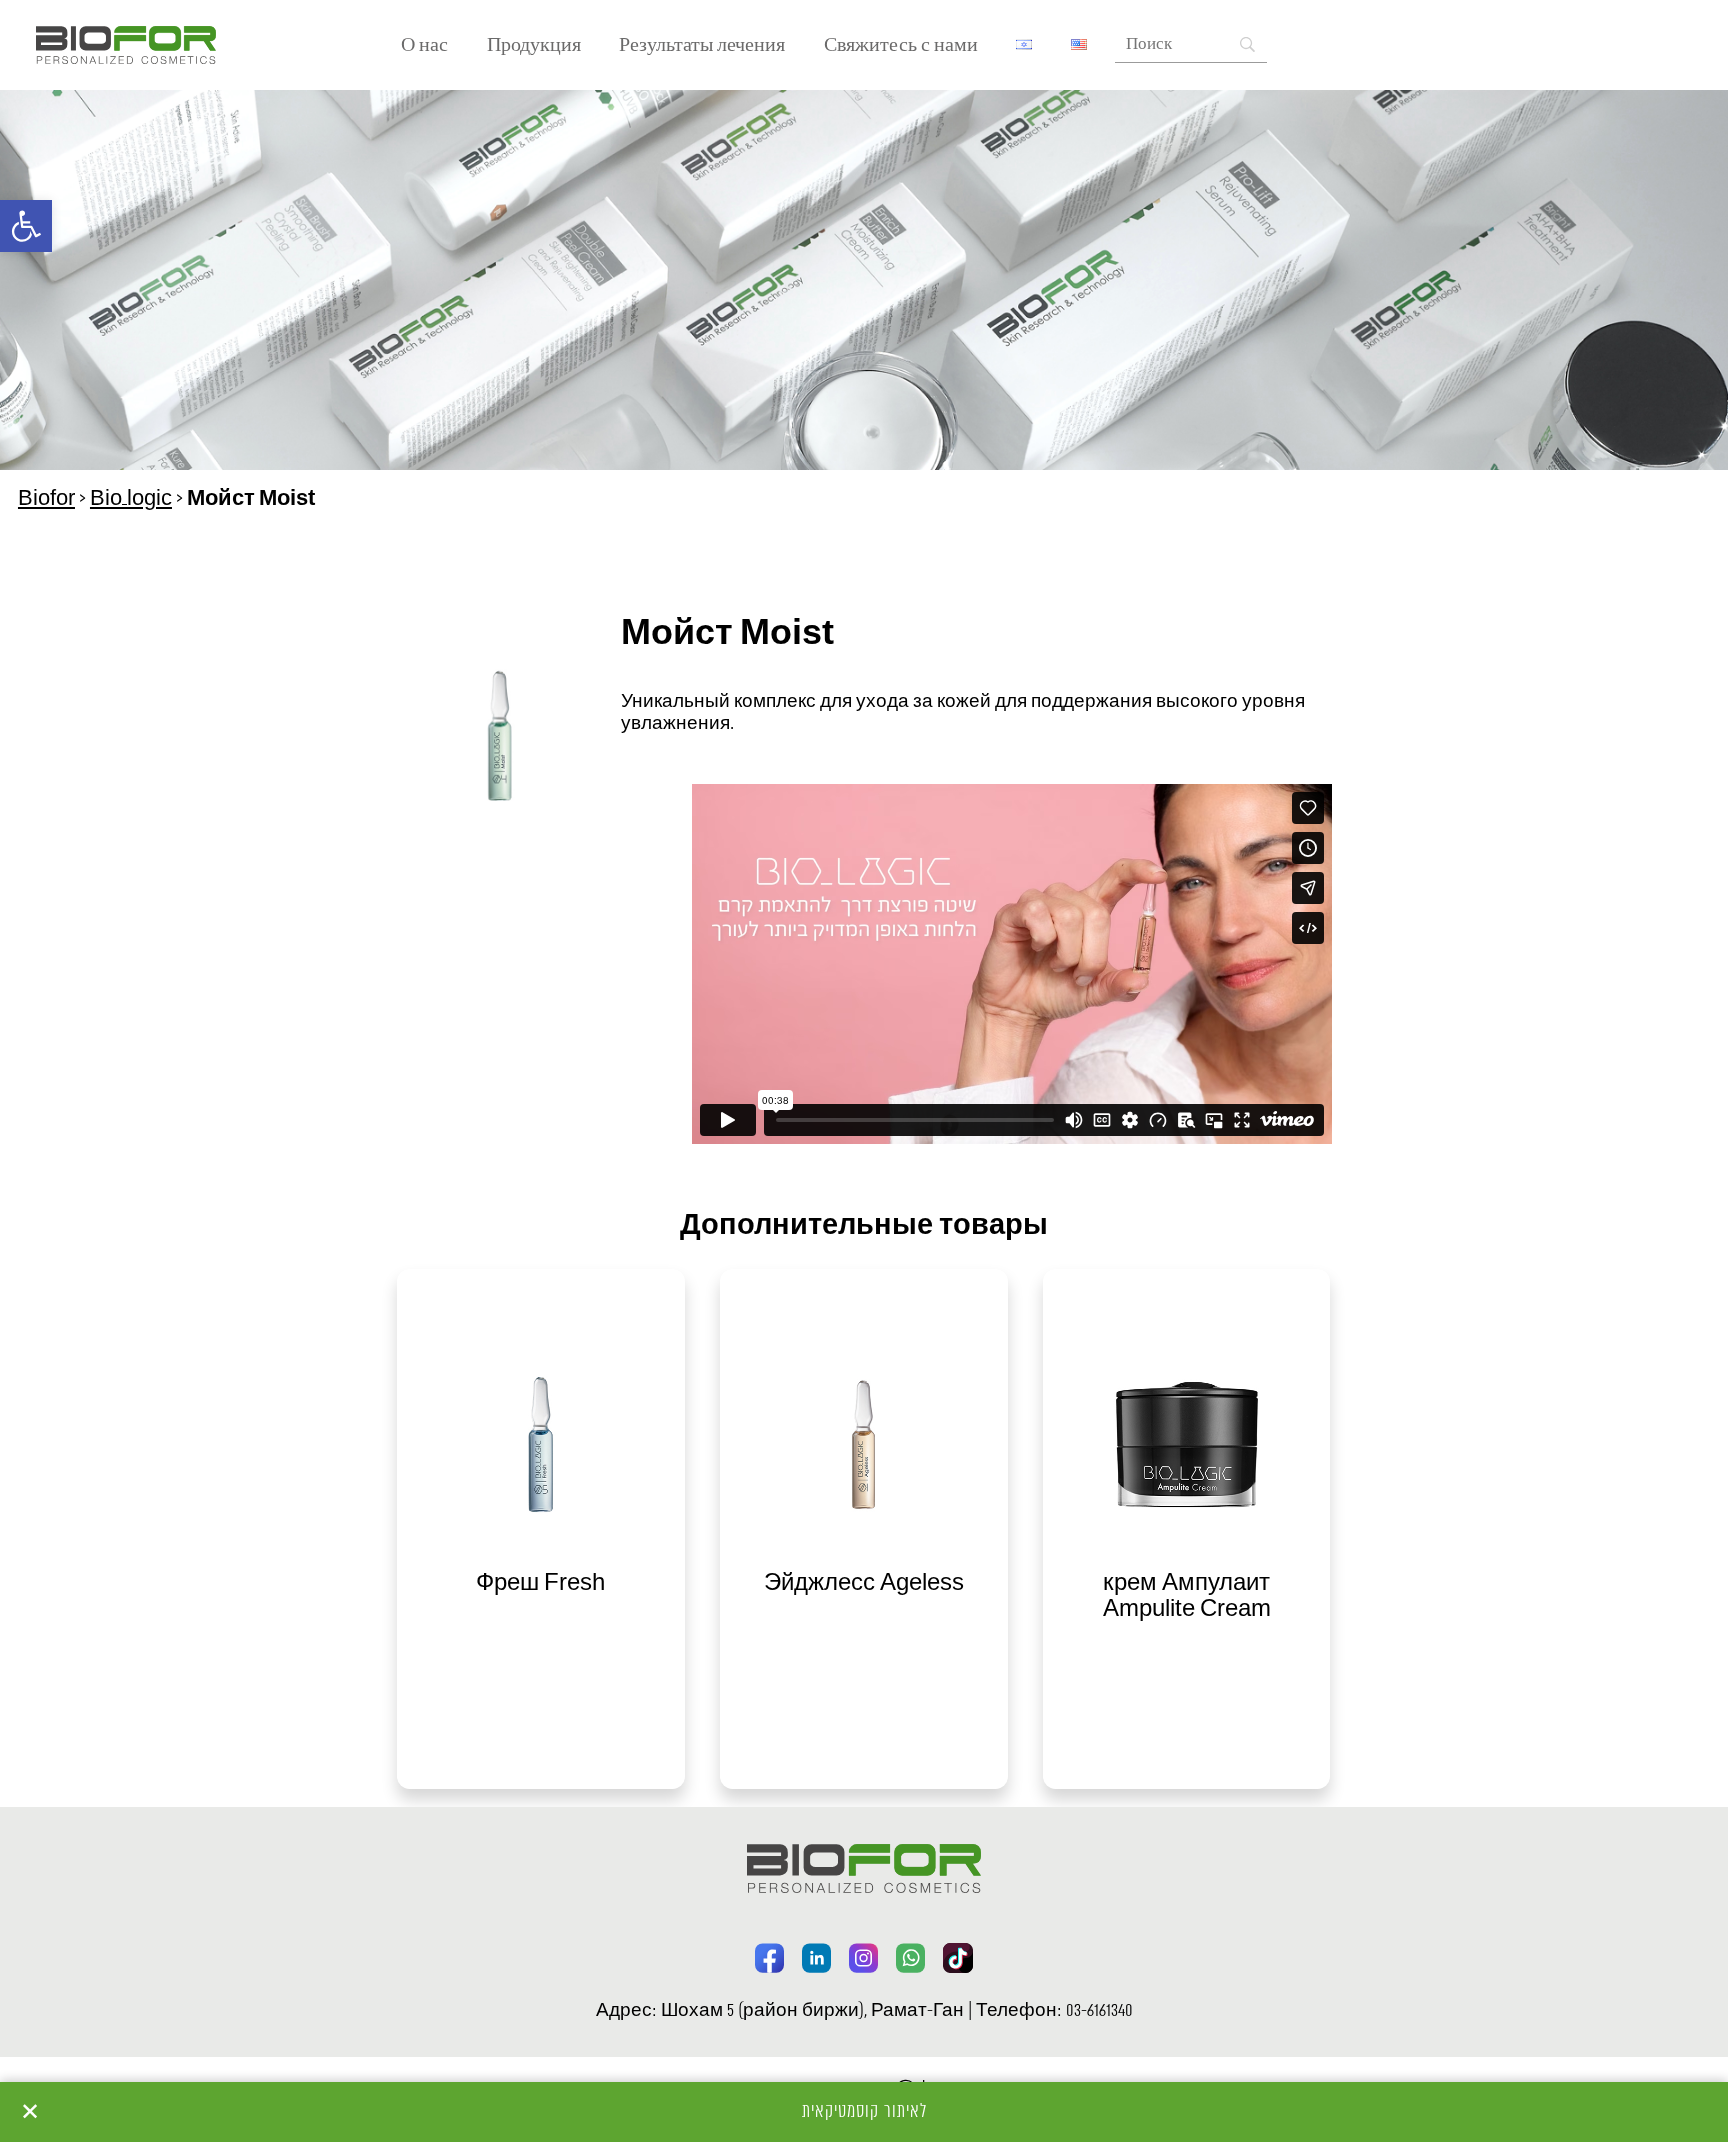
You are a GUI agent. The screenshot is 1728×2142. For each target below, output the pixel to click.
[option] (540, 1529)
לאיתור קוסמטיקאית (864, 2112)
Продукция (534, 45)
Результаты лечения (702, 45)
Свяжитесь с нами (901, 45)
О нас (424, 45)
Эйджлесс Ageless (864, 1583)
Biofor (46, 499)
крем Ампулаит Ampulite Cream (1187, 1597)
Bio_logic (131, 499)
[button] (26, 226)
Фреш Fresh (540, 1583)
